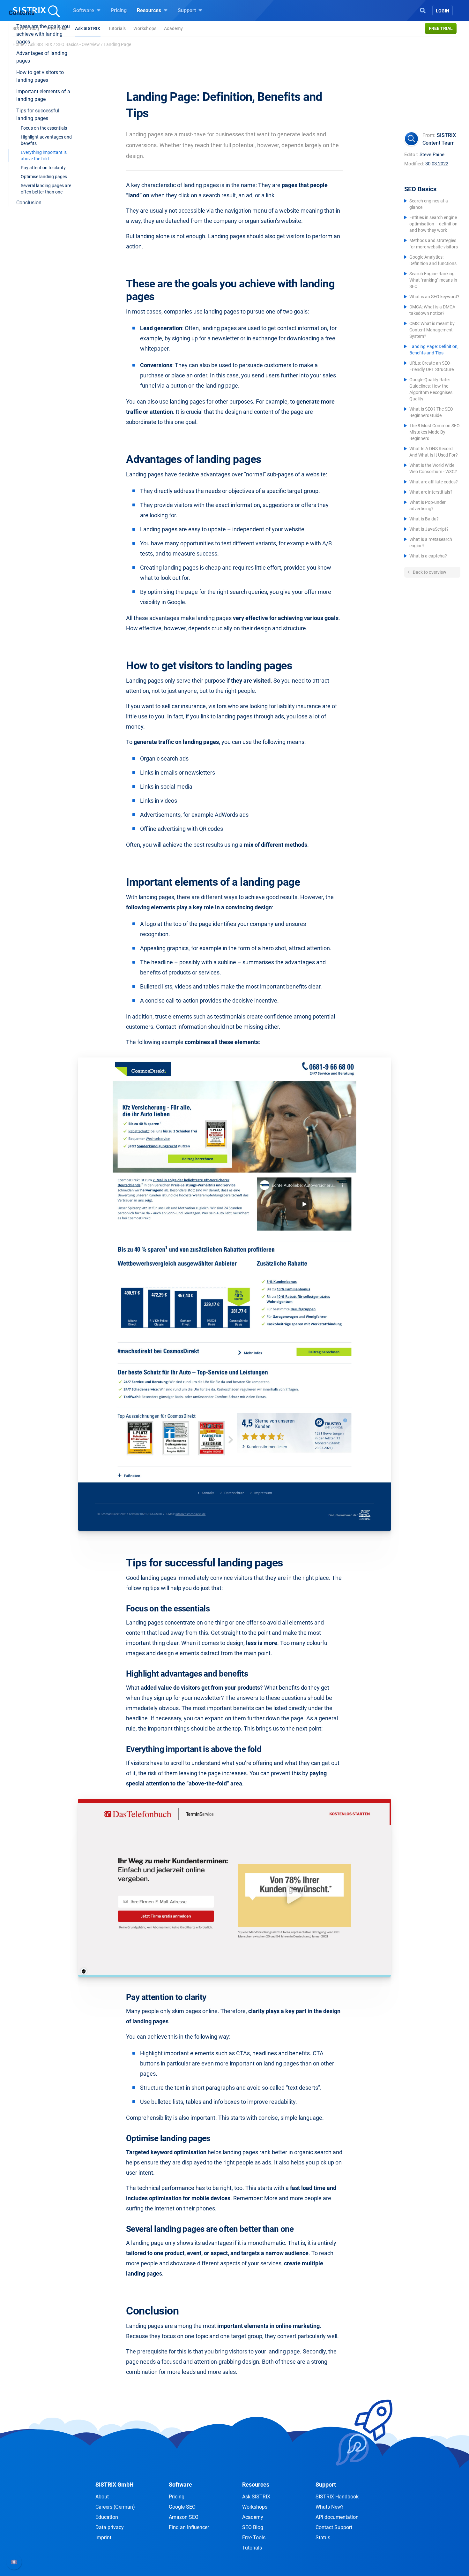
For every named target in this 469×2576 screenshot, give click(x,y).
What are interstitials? (431, 492)
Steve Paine (432, 155)
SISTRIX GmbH (115, 2485)
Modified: (414, 164)
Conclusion (29, 203)
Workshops (145, 28)
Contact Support (334, 2527)
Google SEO (182, 2507)
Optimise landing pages (44, 177)
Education (107, 2517)
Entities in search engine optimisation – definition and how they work (433, 224)
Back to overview (429, 572)
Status (323, 2538)
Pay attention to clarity (43, 168)
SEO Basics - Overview (78, 44)
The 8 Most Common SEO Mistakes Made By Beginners (435, 432)
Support (187, 10)
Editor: (411, 155)
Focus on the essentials (44, 128)
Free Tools (254, 2538)
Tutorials (117, 28)
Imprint (103, 2538)
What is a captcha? (428, 556)
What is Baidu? (424, 519)
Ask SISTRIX (88, 28)
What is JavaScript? (429, 529)
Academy (173, 28)
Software (84, 10)
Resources (150, 10)
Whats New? (330, 2507)
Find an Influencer (189, 2527)
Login (443, 11)
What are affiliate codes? (434, 482)
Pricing (119, 10)
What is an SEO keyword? (434, 297)
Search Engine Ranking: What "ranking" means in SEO (433, 280)
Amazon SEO (184, 2517)
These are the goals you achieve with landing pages (43, 34)
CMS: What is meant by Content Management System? (432, 330)
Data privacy (110, 2527)
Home (18, 44)
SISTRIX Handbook (337, 2497)
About (102, 2497)
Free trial (441, 28)
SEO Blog (253, 2527)
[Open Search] (423, 10)
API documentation (337, 2517)
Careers (115, 2507)
